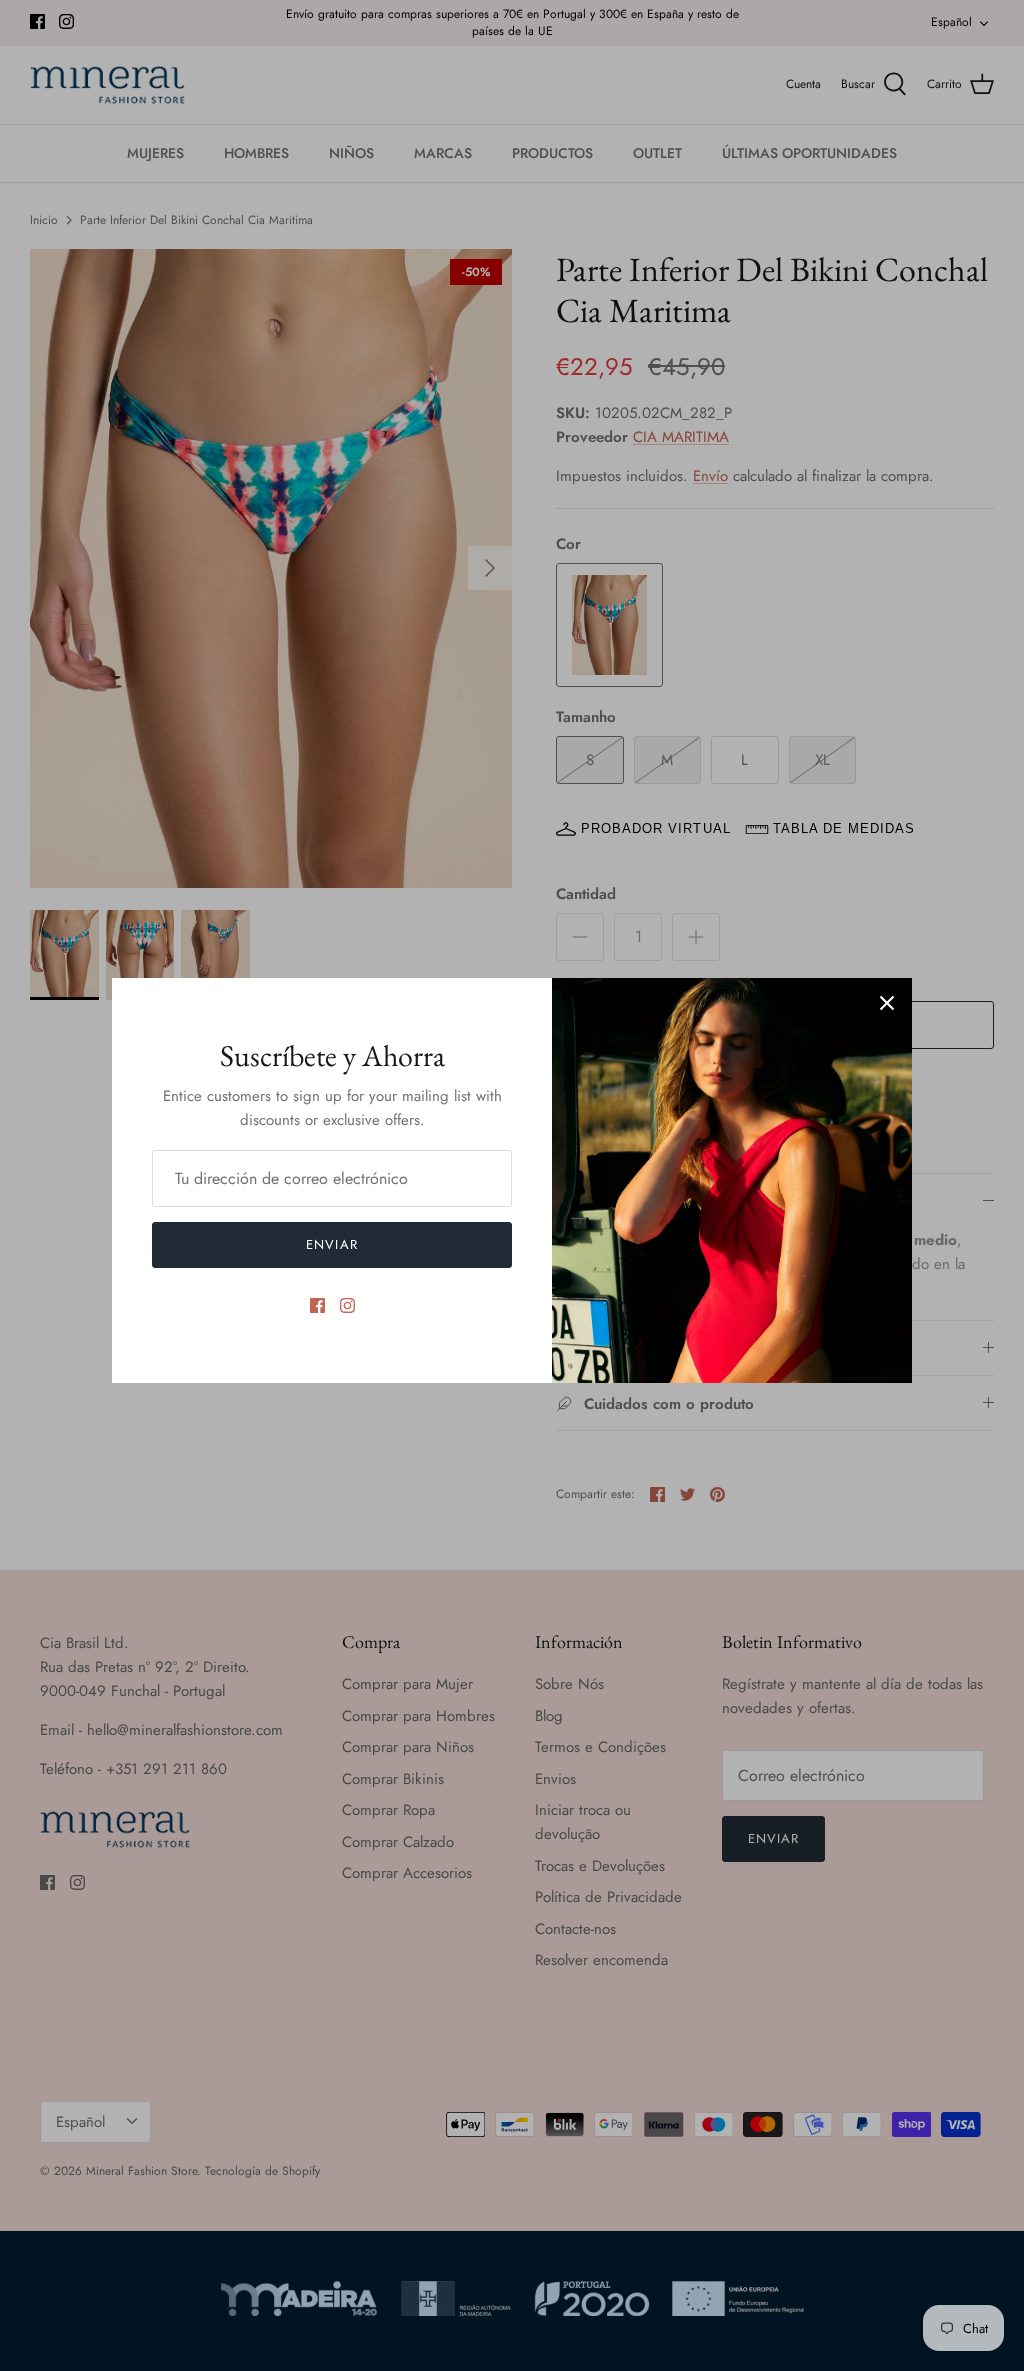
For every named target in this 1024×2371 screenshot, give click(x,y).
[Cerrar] (887, 1003)
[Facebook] (317, 1305)
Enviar (331, 1244)
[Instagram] (347, 1305)
